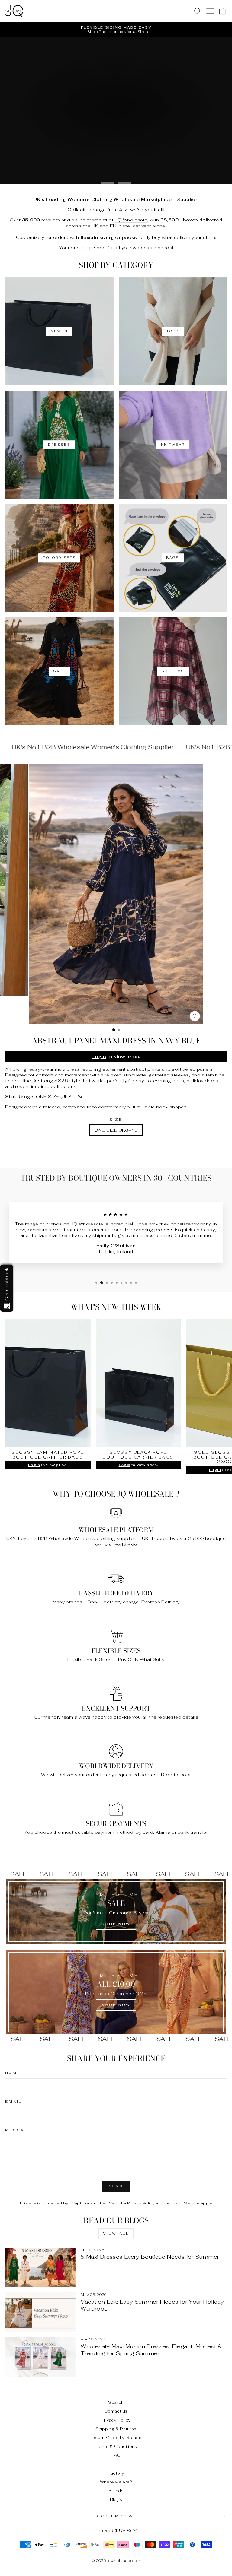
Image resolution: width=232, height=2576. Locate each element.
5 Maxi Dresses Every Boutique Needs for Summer (150, 2257)
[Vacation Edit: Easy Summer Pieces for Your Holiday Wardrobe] (40, 2312)
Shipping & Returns (116, 2429)
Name (13, 2073)
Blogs (116, 2499)
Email (14, 2101)
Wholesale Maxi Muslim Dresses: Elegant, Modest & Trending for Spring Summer (151, 2350)
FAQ (116, 2455)
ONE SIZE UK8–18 (116, 1130)
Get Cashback (6, 1284)
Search (116, 2402)
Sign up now (114, 2516)
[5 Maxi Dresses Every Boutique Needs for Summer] (40, 2268)
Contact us (116, 2411)
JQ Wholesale (131, 220)
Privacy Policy (141, 2203)
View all (116, 2233)
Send (116, 2186)
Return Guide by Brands (116, 2438)
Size (116, 1119)
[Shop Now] (116, 1911)
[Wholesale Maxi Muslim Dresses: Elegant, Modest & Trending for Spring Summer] (40, 2357)
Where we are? (116, 2482)
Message (19, 2130)
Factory (116, 2473)
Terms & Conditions (116, 2446)
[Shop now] (116, 1992)
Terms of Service (182, 2203)
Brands (116, 2491)
